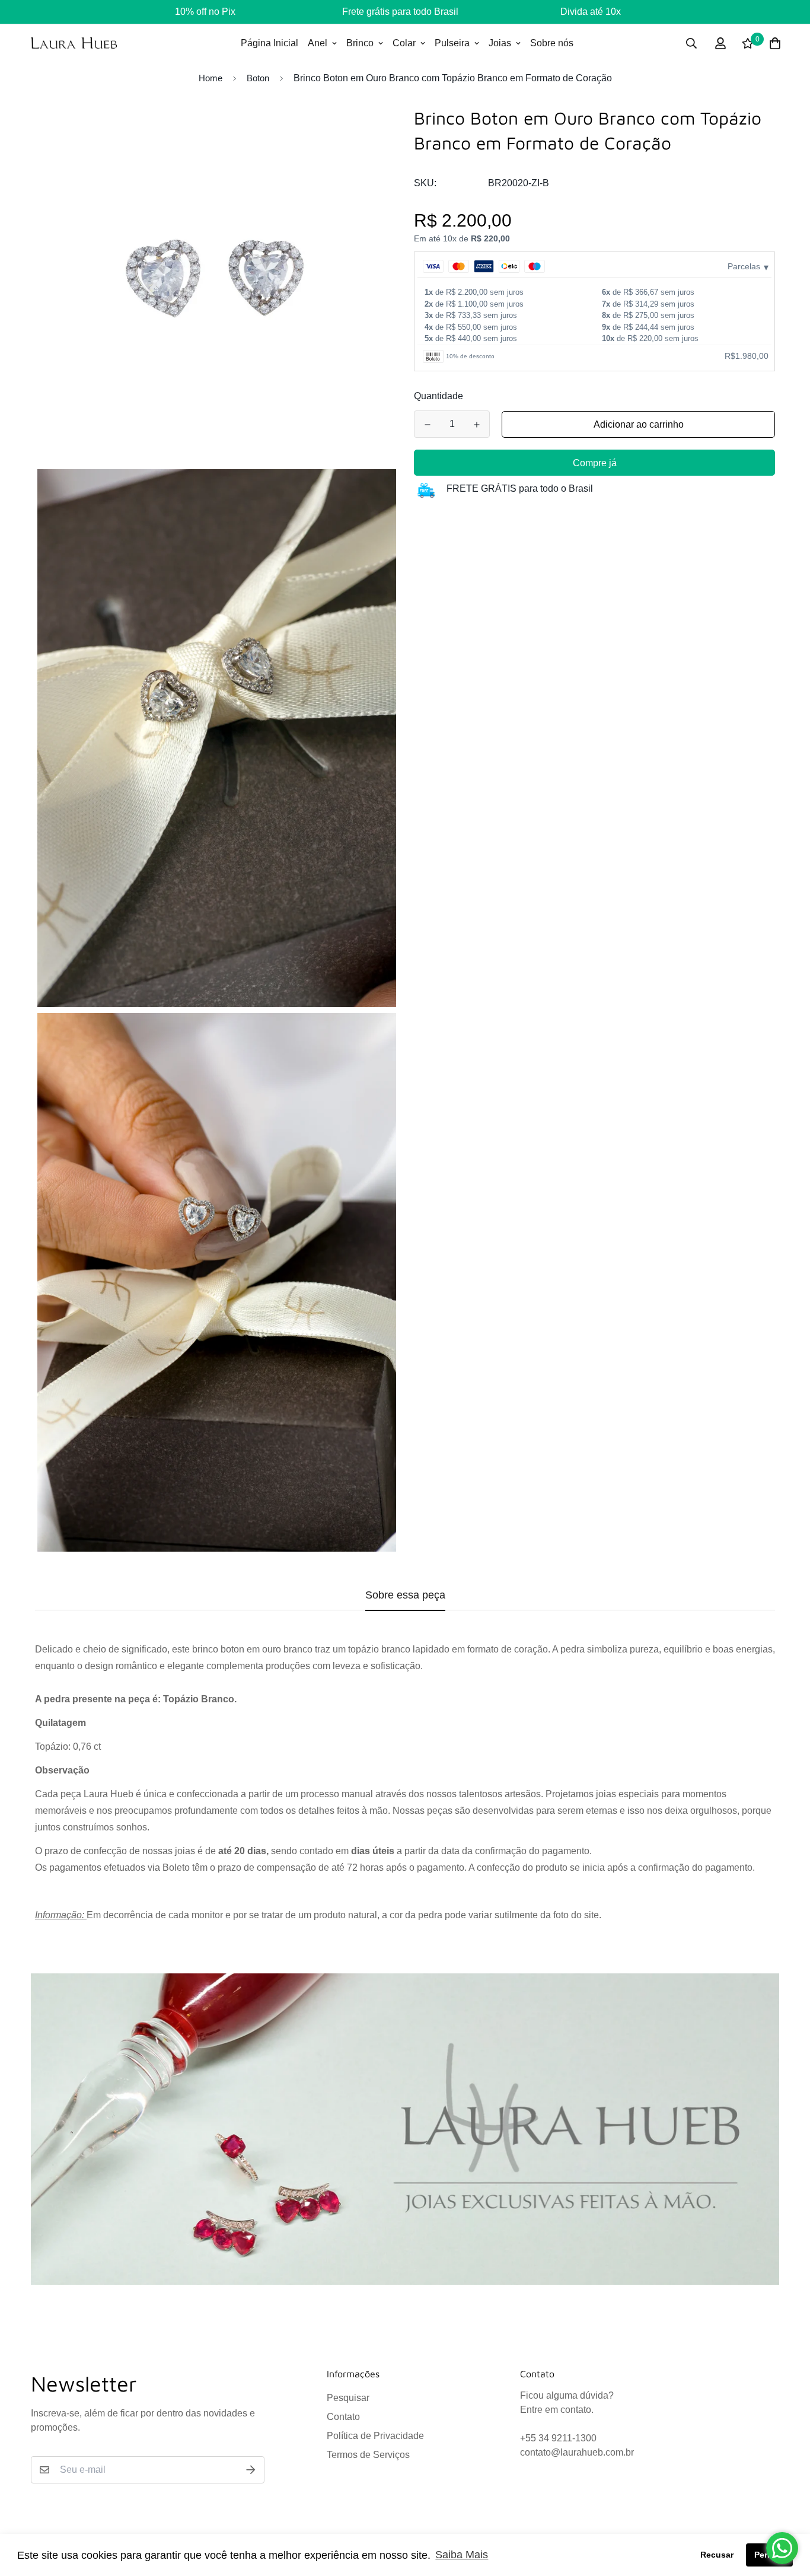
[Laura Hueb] (74, 43)
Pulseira (452, 43)
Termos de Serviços (368, 2455)
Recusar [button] (717, 2555)
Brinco (360, 43)
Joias (500, 43)
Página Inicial (270, 43)
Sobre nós (552, 43)
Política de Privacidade (375, 2436)
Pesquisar (348, 2398)
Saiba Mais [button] (462, 2555)
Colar (404, 43)
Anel (318, 43)
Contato (343, 2417)
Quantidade (439, 396)
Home (211, 78)
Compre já (595, 463)
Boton (258, 78)
